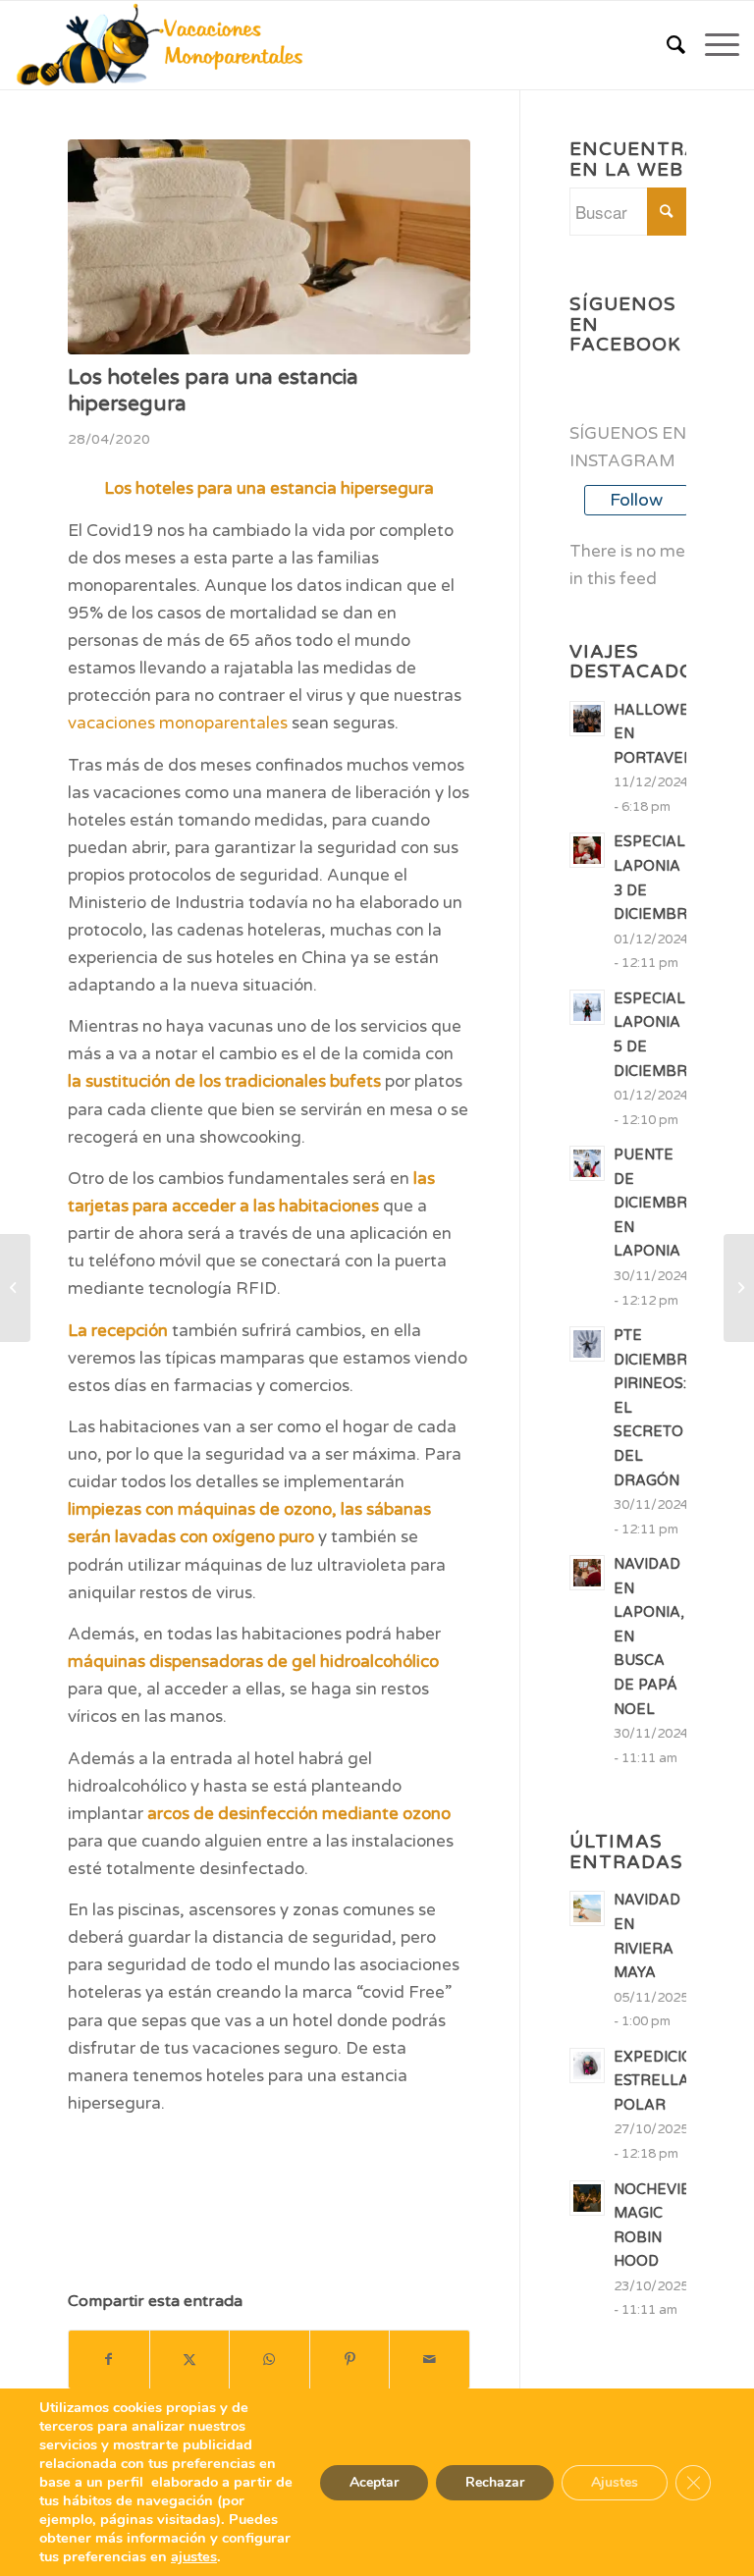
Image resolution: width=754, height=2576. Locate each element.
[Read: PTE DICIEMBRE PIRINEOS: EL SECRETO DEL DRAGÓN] (587, 1344)
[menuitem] (666, 45)
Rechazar (495, 2482)
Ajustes (615, 2482)
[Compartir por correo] (430, 2360)
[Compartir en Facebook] (109, 2360)
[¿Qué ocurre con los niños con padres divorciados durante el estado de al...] (15, 1288)
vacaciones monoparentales (178, 723)
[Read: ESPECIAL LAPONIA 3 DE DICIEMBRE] (587, 850)
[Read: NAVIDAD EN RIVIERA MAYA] (587, 1908)
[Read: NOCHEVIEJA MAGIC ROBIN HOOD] (587, 2198)
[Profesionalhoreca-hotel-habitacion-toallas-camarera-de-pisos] (269, 247)
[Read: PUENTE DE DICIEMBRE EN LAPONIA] (587, 1163)
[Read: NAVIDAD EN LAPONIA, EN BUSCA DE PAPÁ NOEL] (587, 1573)
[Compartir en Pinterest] (350, 2360)
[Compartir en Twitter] (190, 2360)
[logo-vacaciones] (166, 45)
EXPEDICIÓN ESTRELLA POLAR (659, 2081)
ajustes (194, 2556)
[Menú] (712, 45)
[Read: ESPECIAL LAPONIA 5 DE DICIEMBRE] (587, 1007)
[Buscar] (666, 45)
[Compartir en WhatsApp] (269, 2360)
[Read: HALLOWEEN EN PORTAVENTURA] (587, 719)
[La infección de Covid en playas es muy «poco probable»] (739, 1288)
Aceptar (374, 2482)
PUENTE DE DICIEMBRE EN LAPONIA (655, 1203)
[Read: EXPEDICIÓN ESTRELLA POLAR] (587, 2066)
